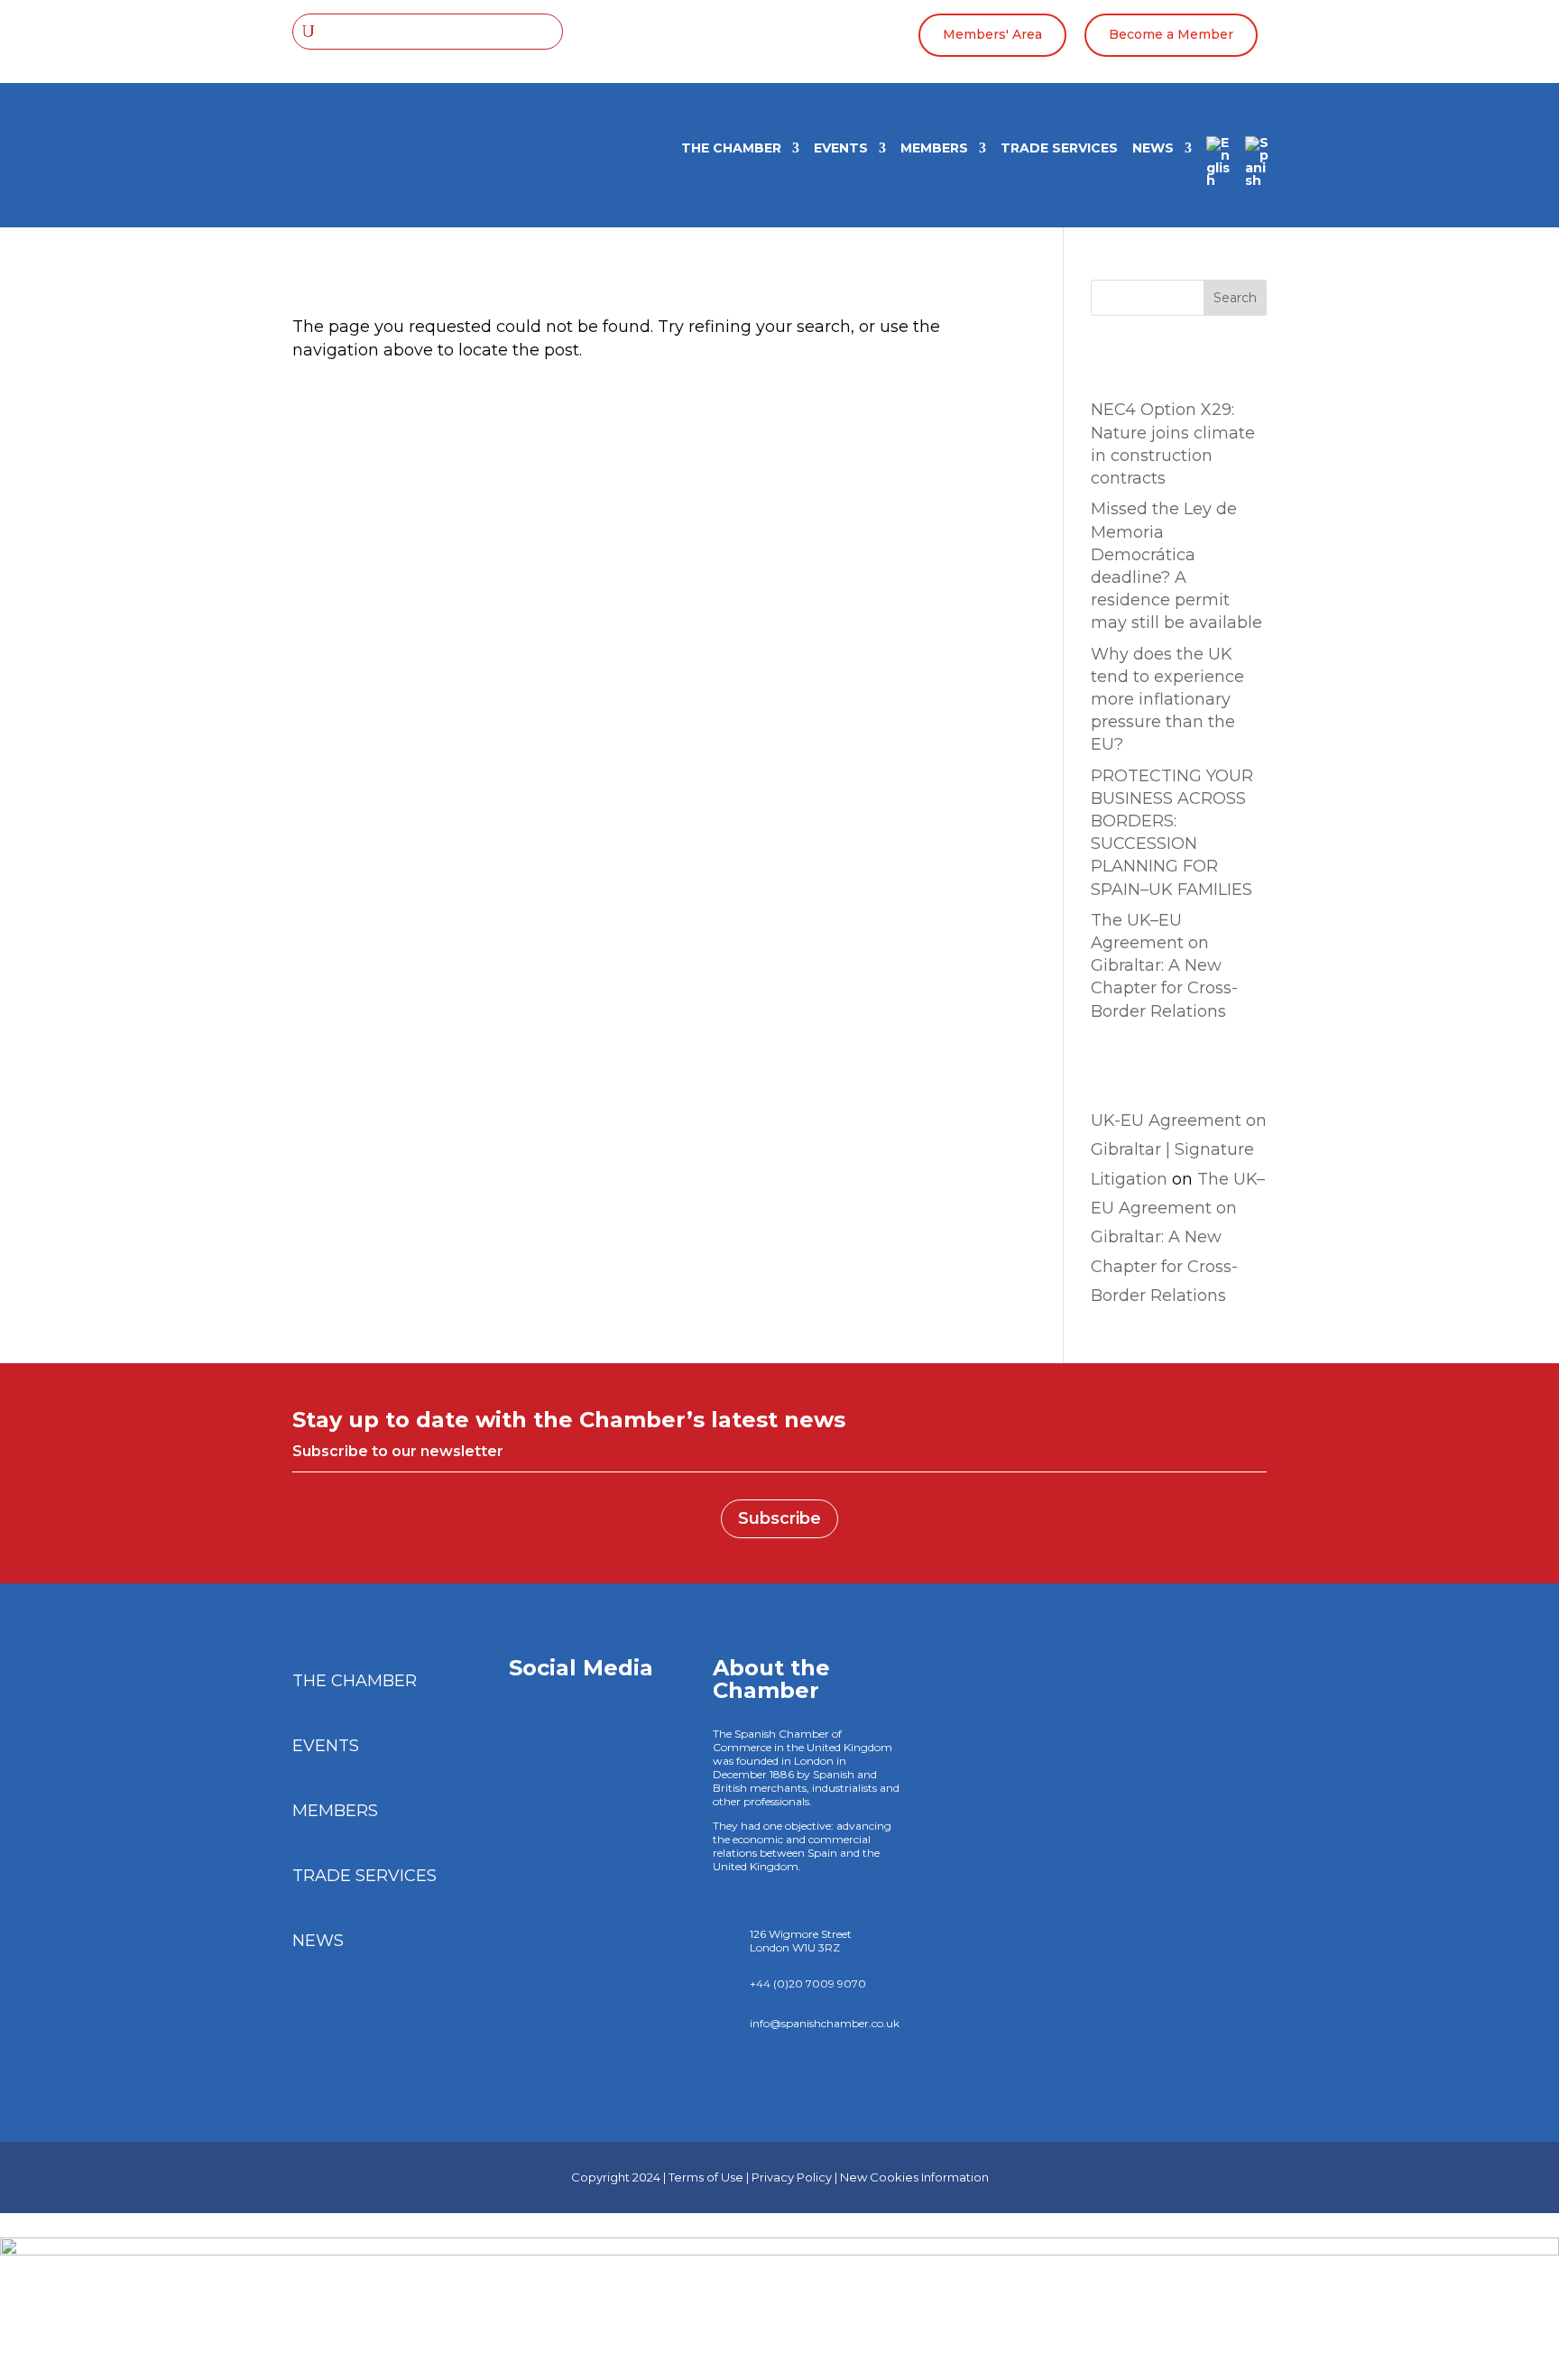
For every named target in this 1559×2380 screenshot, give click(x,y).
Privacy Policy (792, 2177)
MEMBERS (934, 149)
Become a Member (1171, 34)
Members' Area (992, 34)
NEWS (1153, 149)
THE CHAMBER (731, 149)
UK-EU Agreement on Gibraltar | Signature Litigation (1179, 1150)
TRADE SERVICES (1059, 149)
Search (1235, 298)
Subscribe (779, 1518)
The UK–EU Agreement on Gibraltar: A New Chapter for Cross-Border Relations (1164, 966)
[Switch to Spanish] (1257, 168)
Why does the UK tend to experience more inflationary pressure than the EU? (1167, 700)
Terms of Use (706, 2177)
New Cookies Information (914, 2177)
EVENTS (841, 149)
